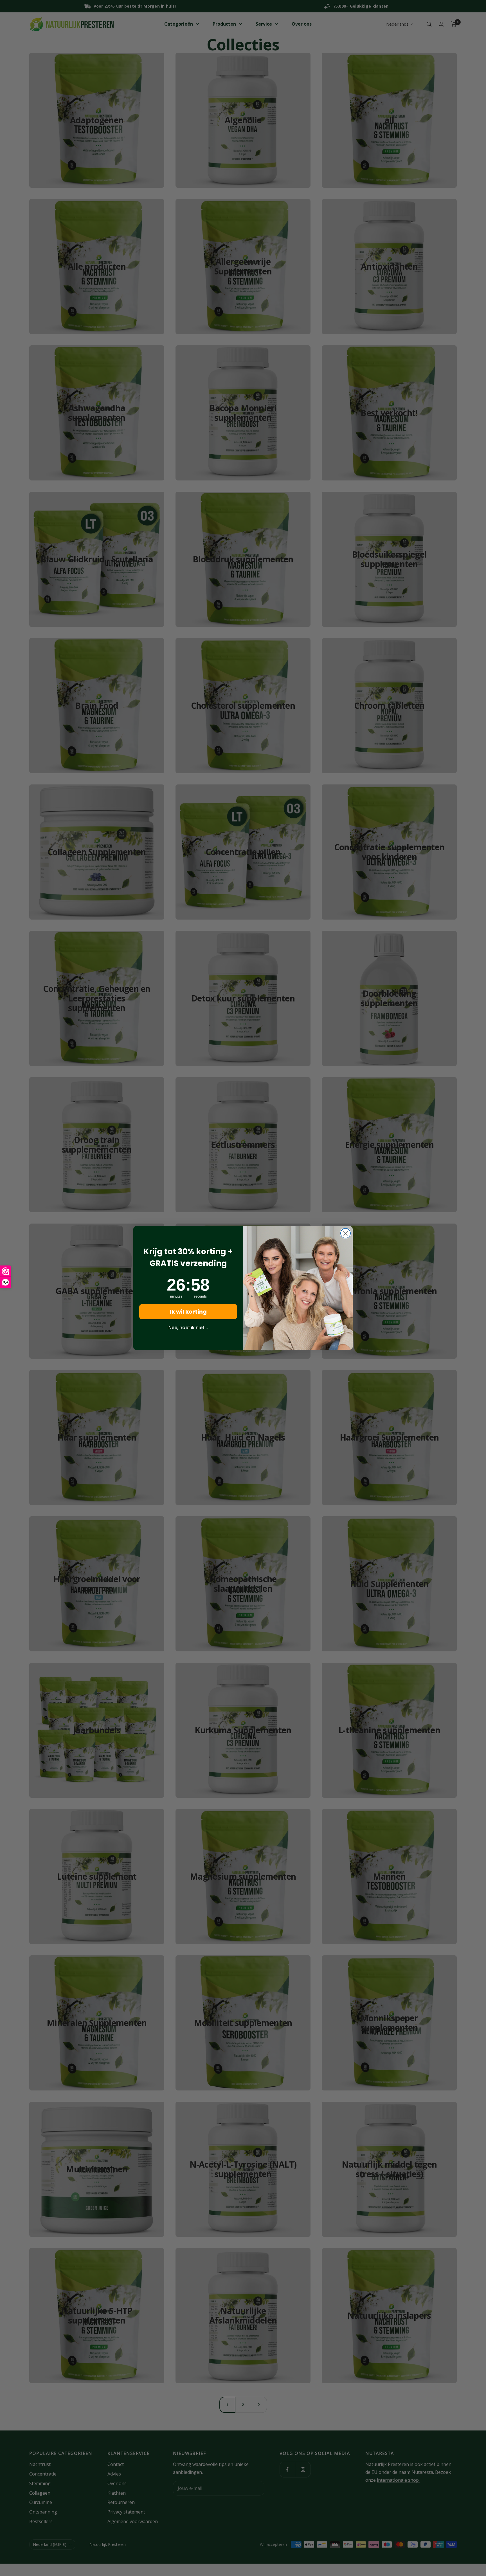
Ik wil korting (188, 1312)
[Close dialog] (346, 1233)
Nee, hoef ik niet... (188, 1328)
